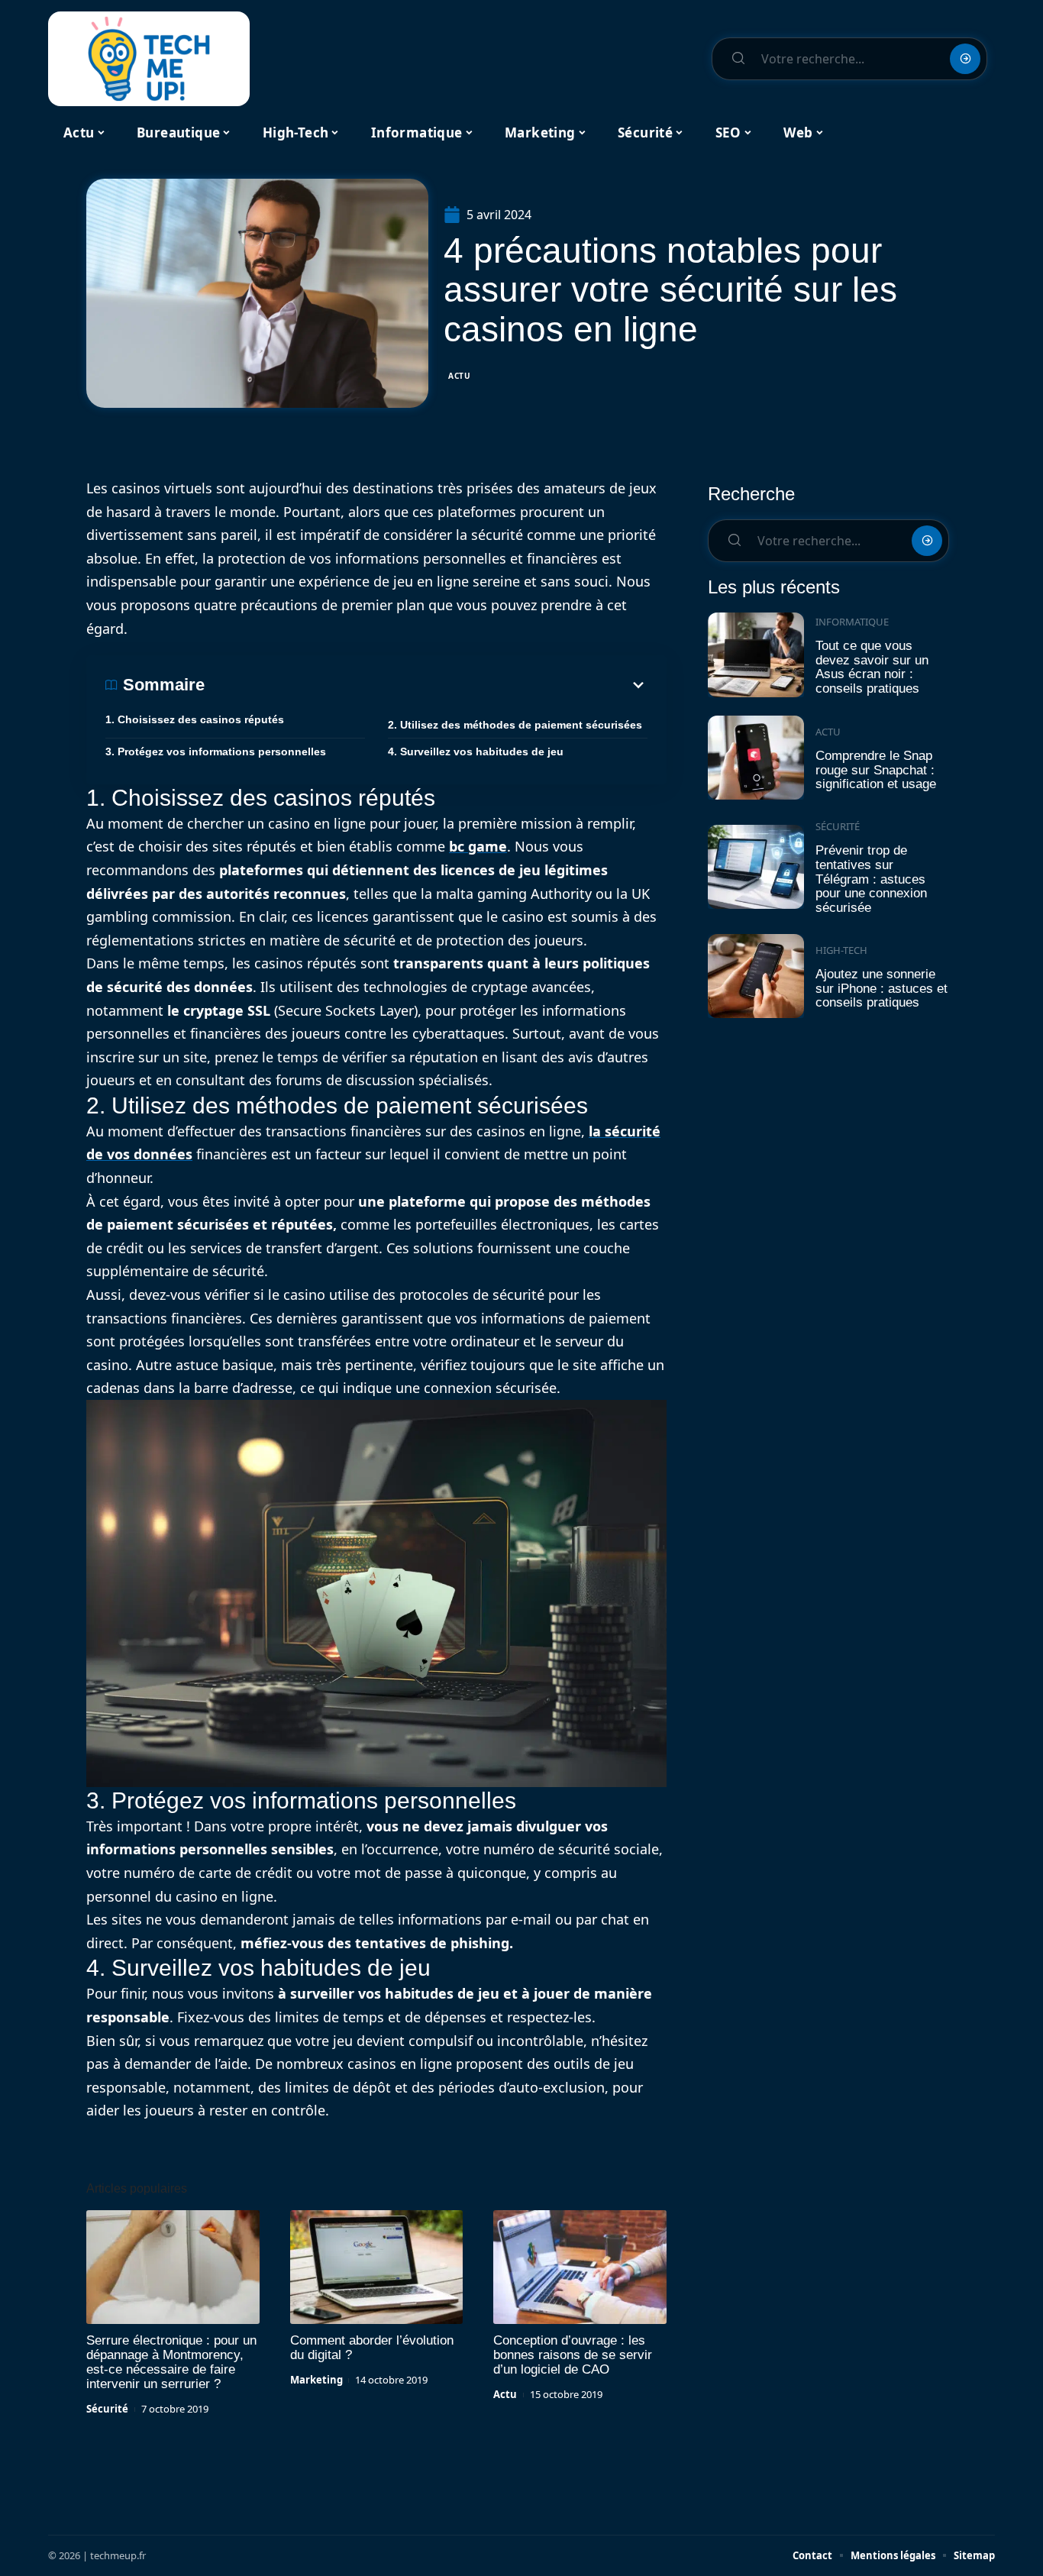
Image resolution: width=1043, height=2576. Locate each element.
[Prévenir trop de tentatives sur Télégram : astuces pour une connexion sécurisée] (756, 867)
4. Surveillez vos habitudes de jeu (476, 751)
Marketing (316, 2380)
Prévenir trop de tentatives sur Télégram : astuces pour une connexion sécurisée (871, 879)
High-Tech (841, 950)
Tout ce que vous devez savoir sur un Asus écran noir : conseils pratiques (872, 667)
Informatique (852, 622)
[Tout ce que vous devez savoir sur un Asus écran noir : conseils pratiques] (756, 655)
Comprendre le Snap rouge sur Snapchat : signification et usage (876, 770)
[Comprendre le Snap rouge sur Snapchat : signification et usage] (756, 758)
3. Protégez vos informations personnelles (216, 751)
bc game (478, 846)
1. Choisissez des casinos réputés (195, 719)
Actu (460, 376)
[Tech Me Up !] (149, 59)
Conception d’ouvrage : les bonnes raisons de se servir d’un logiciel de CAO (573, 2355)
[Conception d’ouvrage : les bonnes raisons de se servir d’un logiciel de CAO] (580, 2267)
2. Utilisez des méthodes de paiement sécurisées (515, 725)
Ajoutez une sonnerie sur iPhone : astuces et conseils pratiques (882, 988)
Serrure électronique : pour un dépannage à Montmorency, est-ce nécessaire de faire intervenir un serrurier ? (171, 2362)
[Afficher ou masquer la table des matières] (426, 685)
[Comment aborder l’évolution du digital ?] (377, 2267)
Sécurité (107, 2409)
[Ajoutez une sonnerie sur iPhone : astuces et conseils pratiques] (756, 976)
